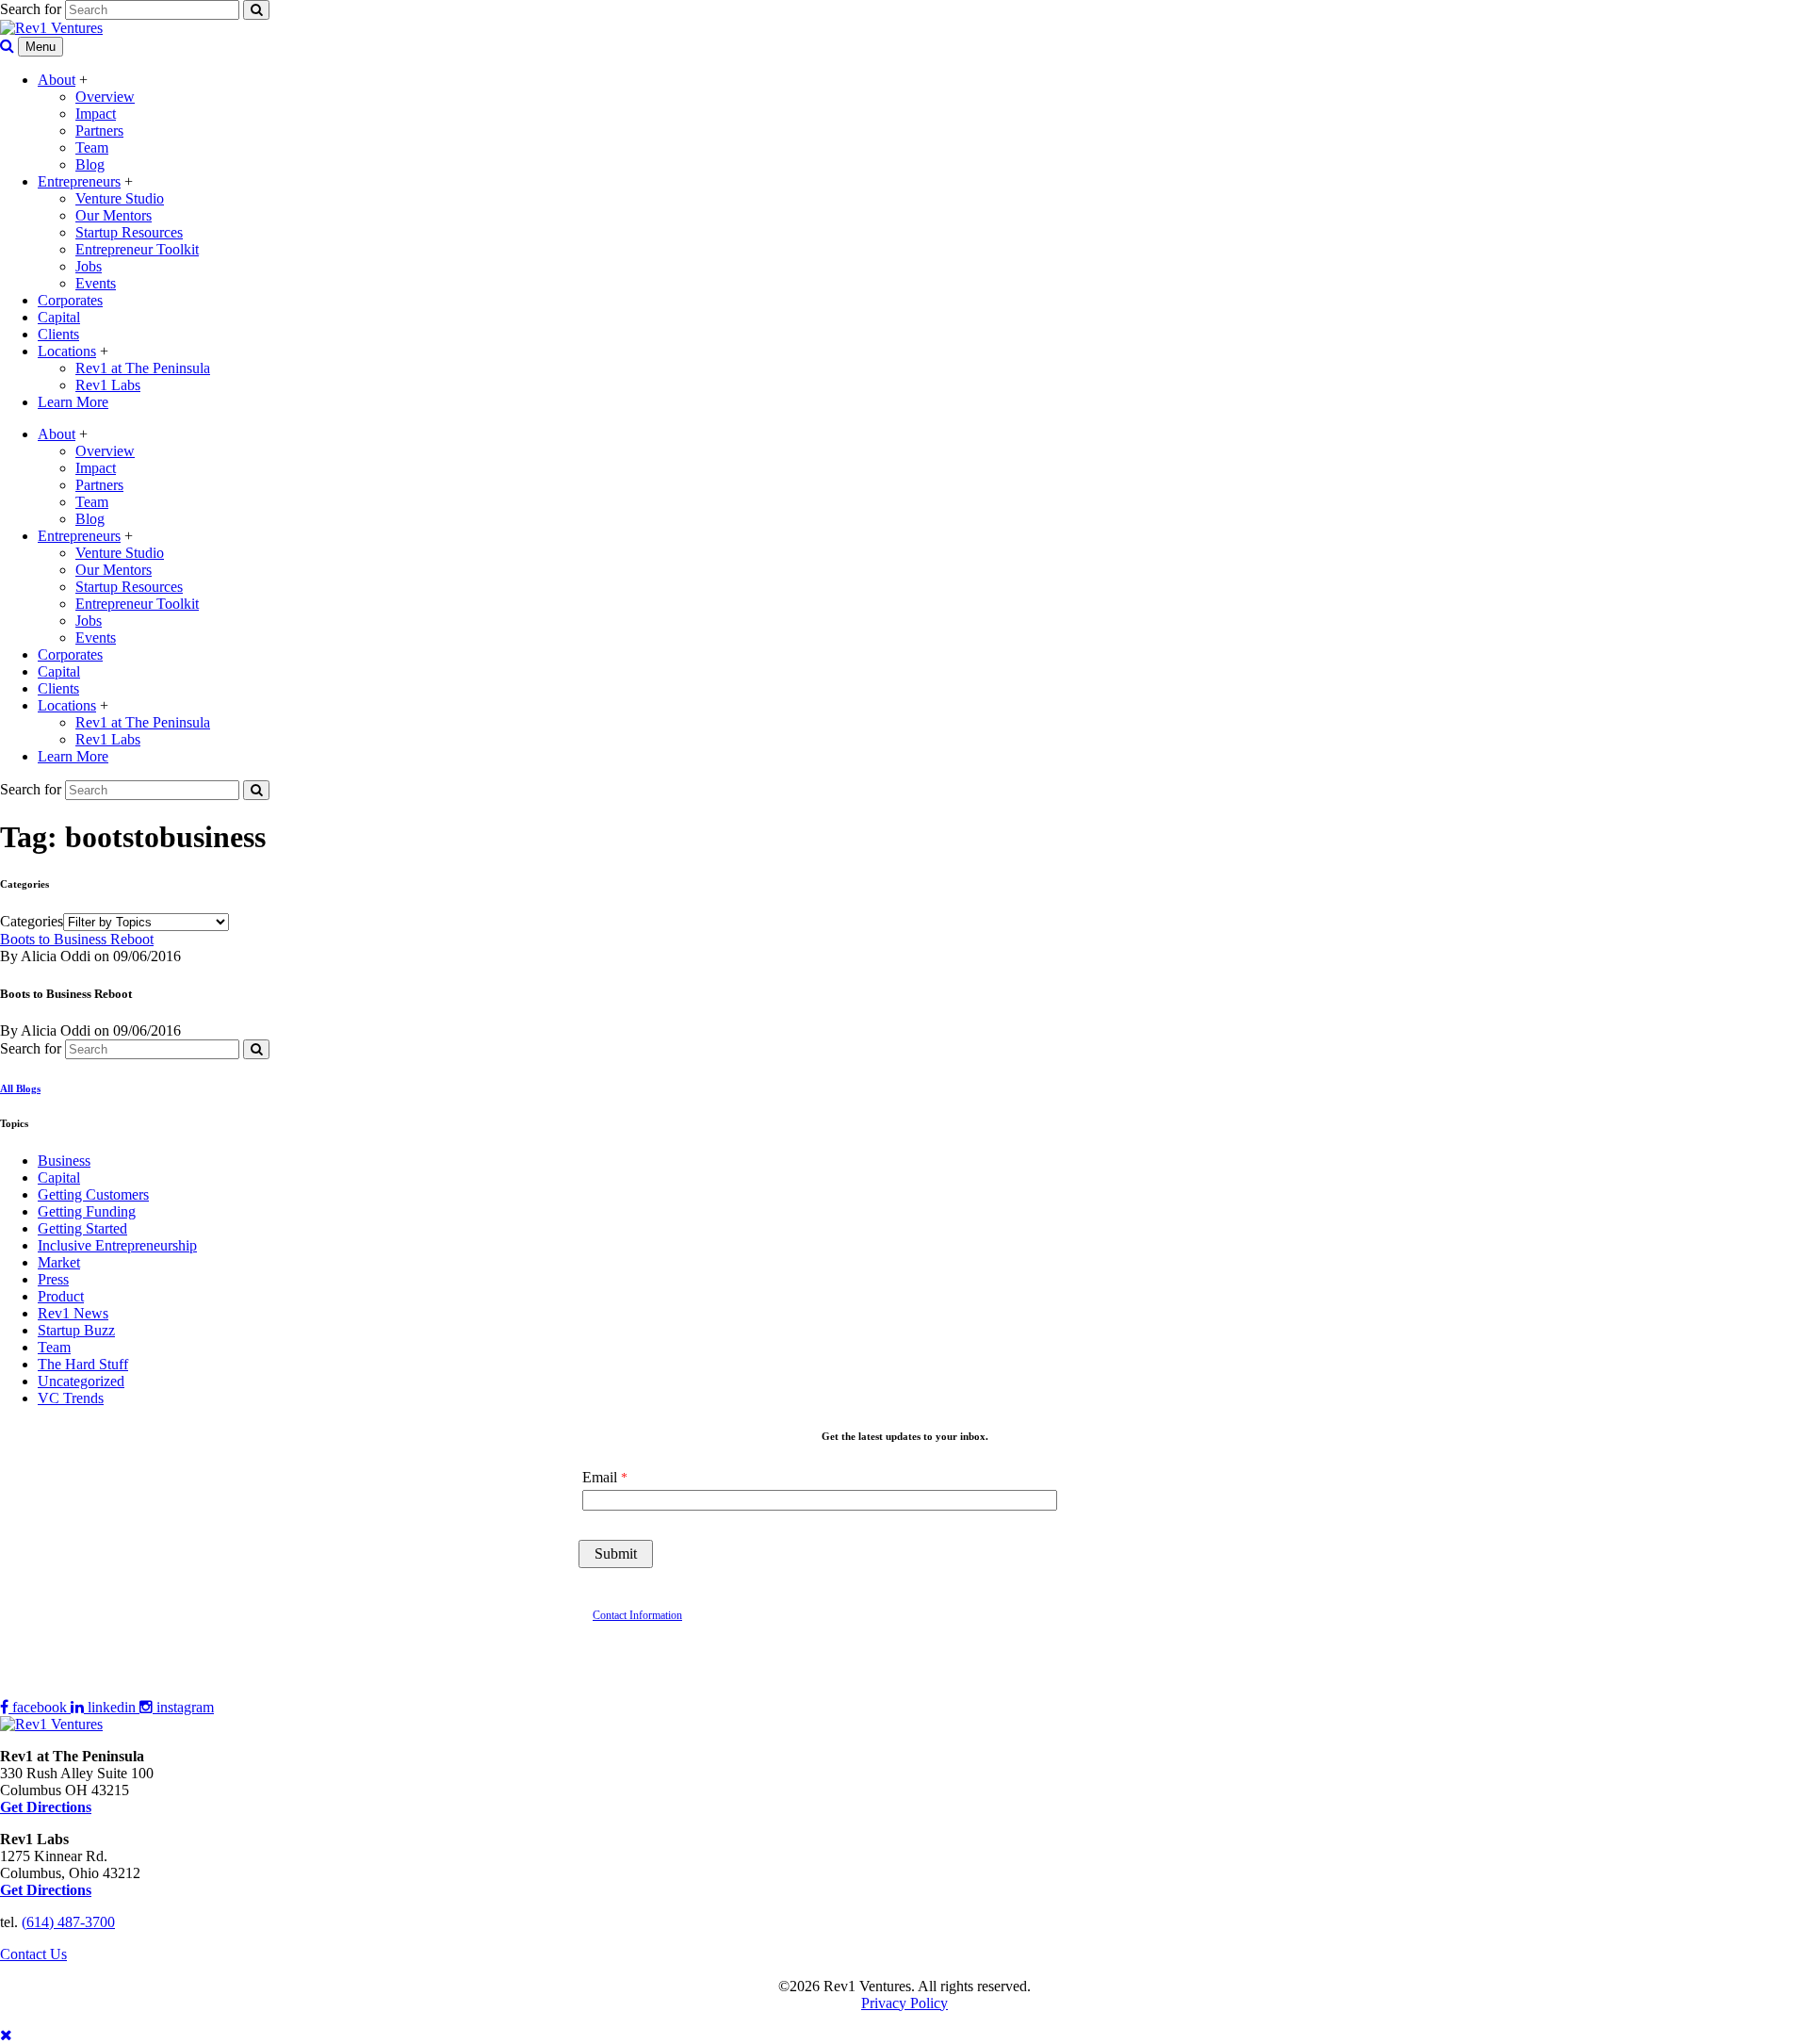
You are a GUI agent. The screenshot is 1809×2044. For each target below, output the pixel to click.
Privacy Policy (904, 2003)
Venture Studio (120, 198)
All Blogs (20, 1088)
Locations (67, 351)
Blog (90, 164)
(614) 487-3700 (68, 1922)
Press (53, 1279)
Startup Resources (129, 232)
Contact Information (637, 1615)
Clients (58, 334)
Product (61, 1296)
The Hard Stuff (83, 1364)
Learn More (73, 402)
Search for (31, 9)
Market (59, 1262)
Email (600, 1477)
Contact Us (33, 1954)
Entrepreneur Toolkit (137, 249)
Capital (59, 317)
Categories (32, 921)
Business (64, 1161)
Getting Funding (87, 1211)
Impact (96, 114)
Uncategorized (81, 1381)
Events (96, 283)
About (57, 80)
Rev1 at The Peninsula (143, 368)
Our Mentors (114, 215)
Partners (99, 131)
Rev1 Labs (108, 385)
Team (92, 147)
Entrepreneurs (79, 181)
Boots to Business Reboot (77, 939)
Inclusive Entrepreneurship (117, 1245)
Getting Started (82, 1228)
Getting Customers (93, 1194)
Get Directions (46, 1890)
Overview (105, 97)
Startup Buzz (76, 1330)
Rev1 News (73, 1313)
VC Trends (71, 1398)
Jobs (89, 266)
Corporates (70, 300)
